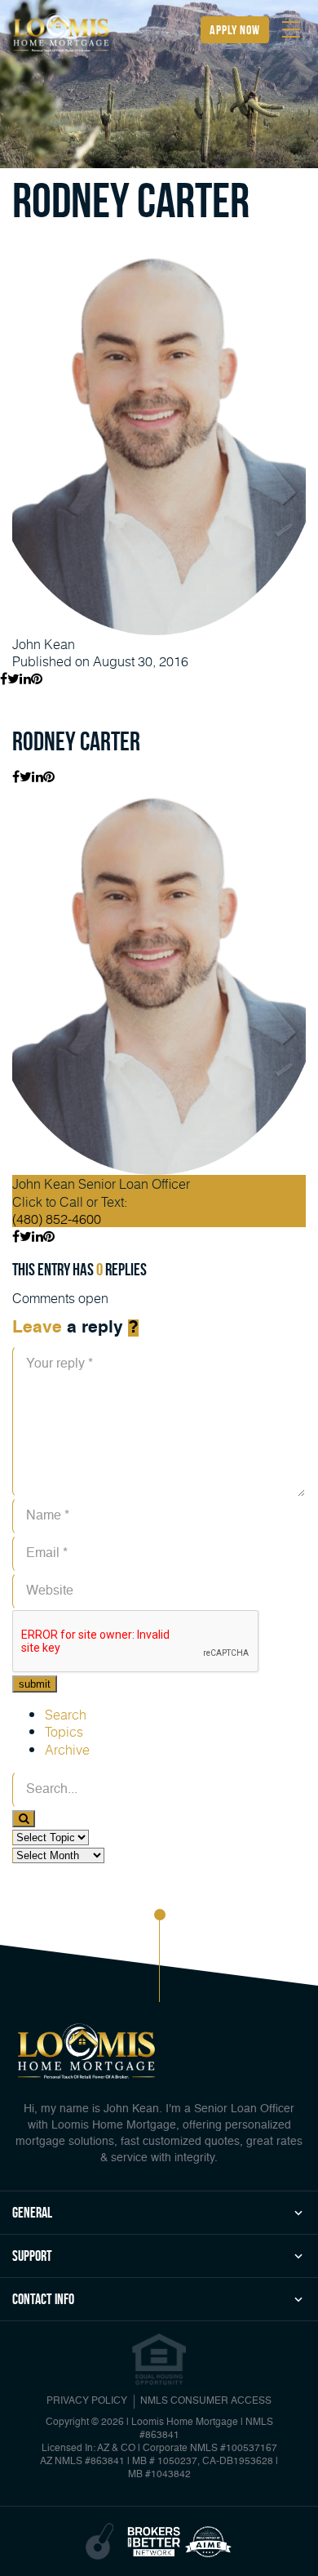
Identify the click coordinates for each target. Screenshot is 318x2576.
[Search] (24, 1819)
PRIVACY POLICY (87, 2401)
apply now (235, 30)
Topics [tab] (64, 1731)
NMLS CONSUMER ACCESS (206, 2401)
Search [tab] (66, 1714)
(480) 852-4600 (57, 1219)
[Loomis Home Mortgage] (61, 32)
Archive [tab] (67, 1749)
